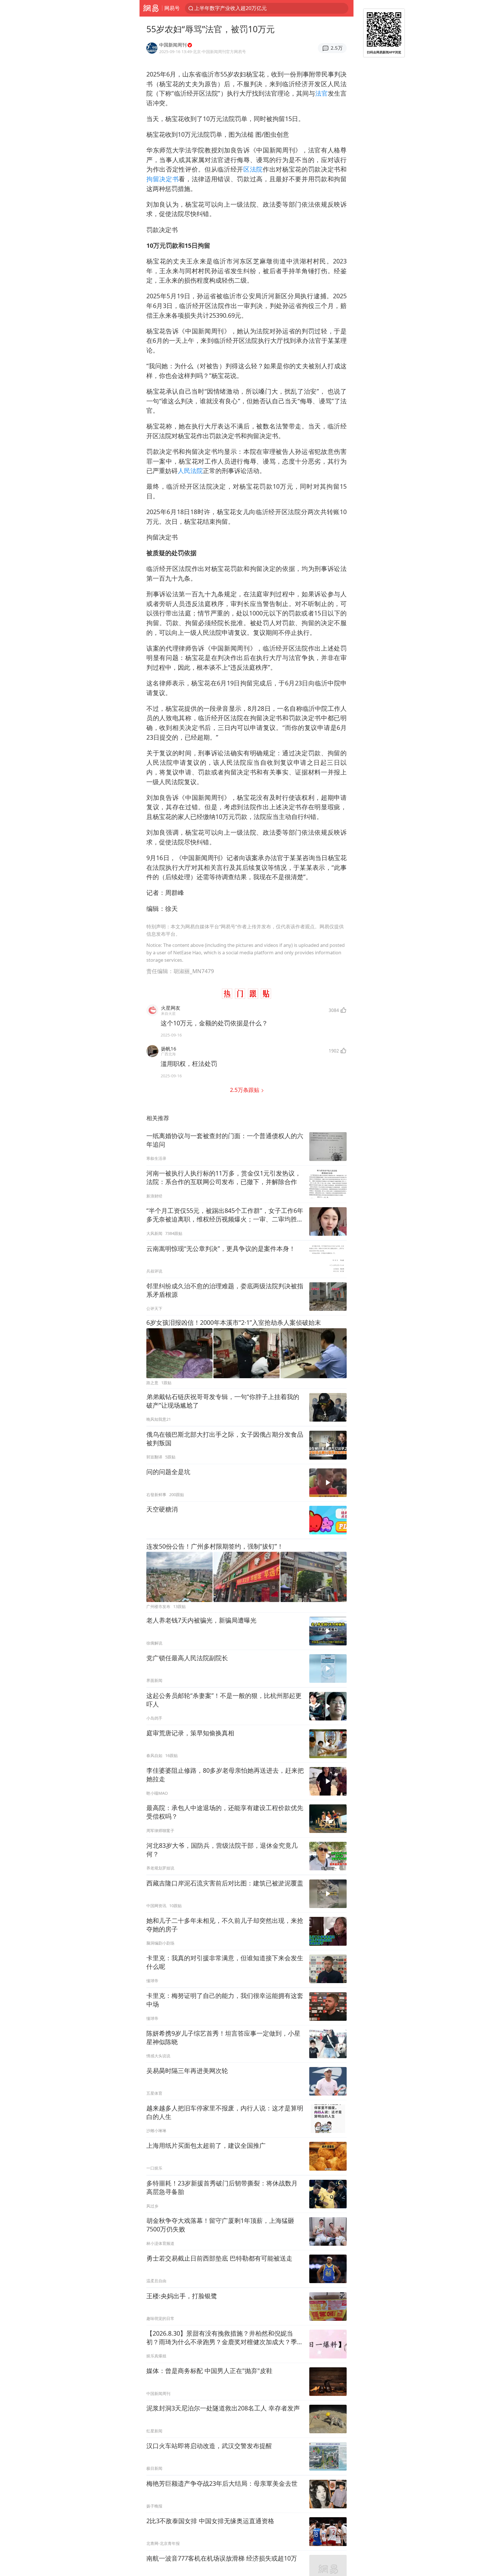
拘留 (153, 179)
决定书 (169, 179)
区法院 (253, 169)
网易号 (172, 8)
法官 (322, 93)
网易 (151, 8)
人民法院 (190, 471)
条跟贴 (245, 1090)
